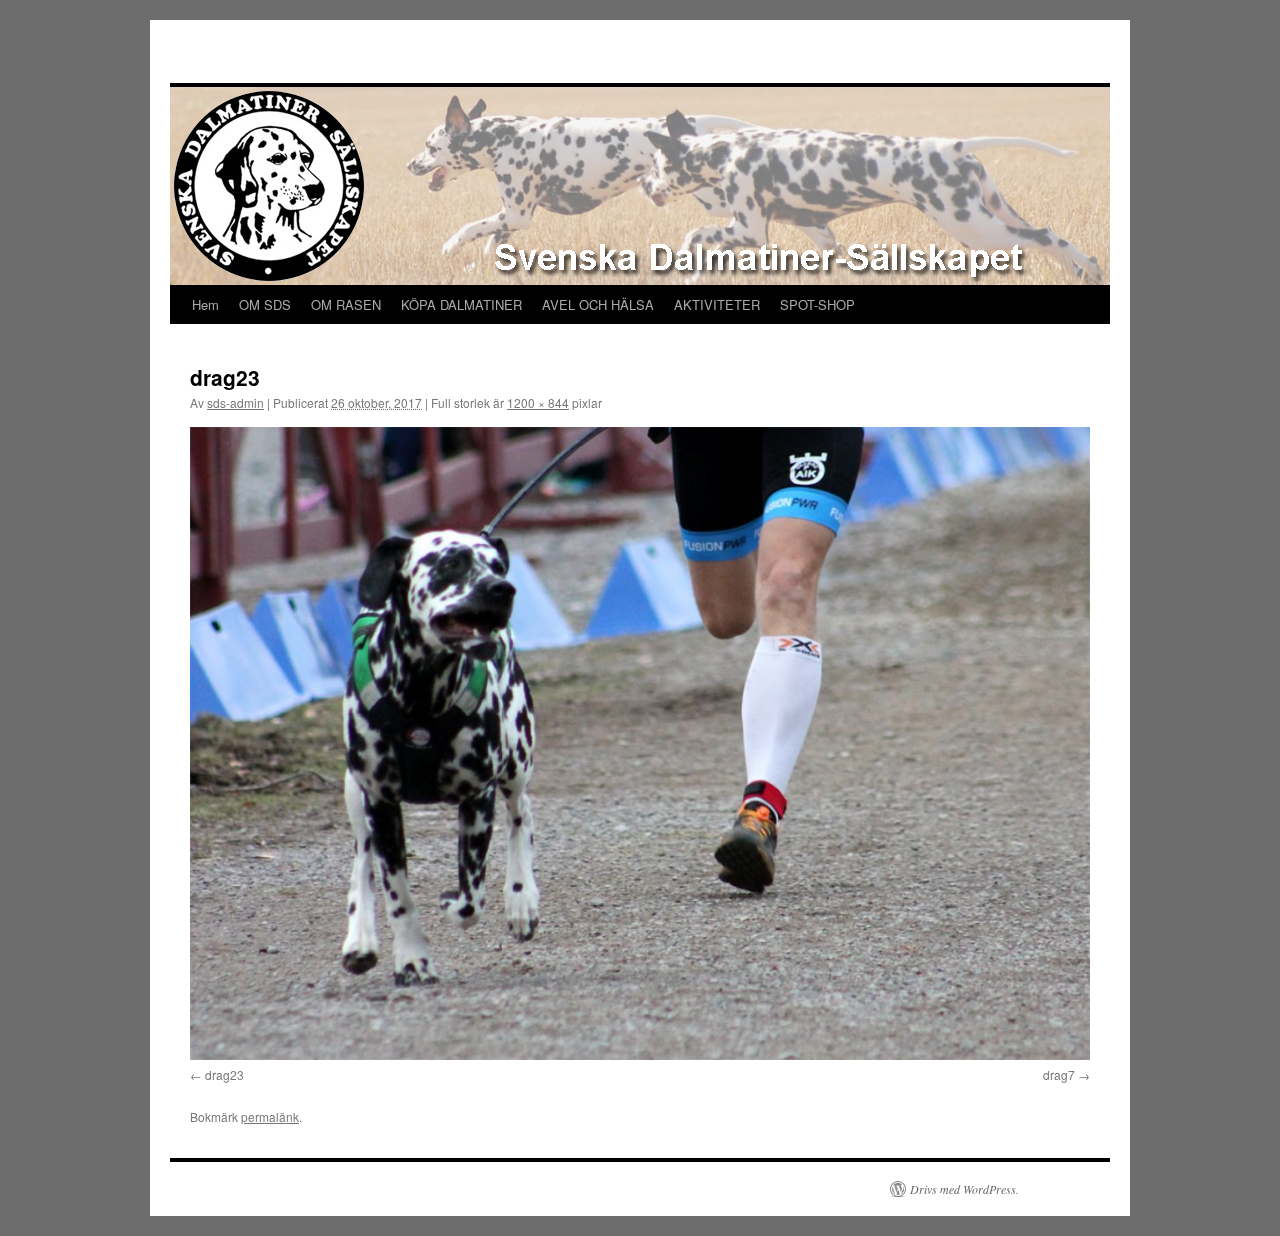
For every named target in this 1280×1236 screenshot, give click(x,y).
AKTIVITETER (717, 304)
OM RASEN (346, 304)
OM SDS (265, 304)
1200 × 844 (538, 402)
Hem (205, 304)
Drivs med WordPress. (964, 1189)
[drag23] (640, 743)
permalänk (270, 1116)
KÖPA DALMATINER (461, 304)
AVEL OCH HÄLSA (598, 304)
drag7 (1059, 1074)
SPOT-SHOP (817, 304)
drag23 (224, 1074)
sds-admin (235, 402)
